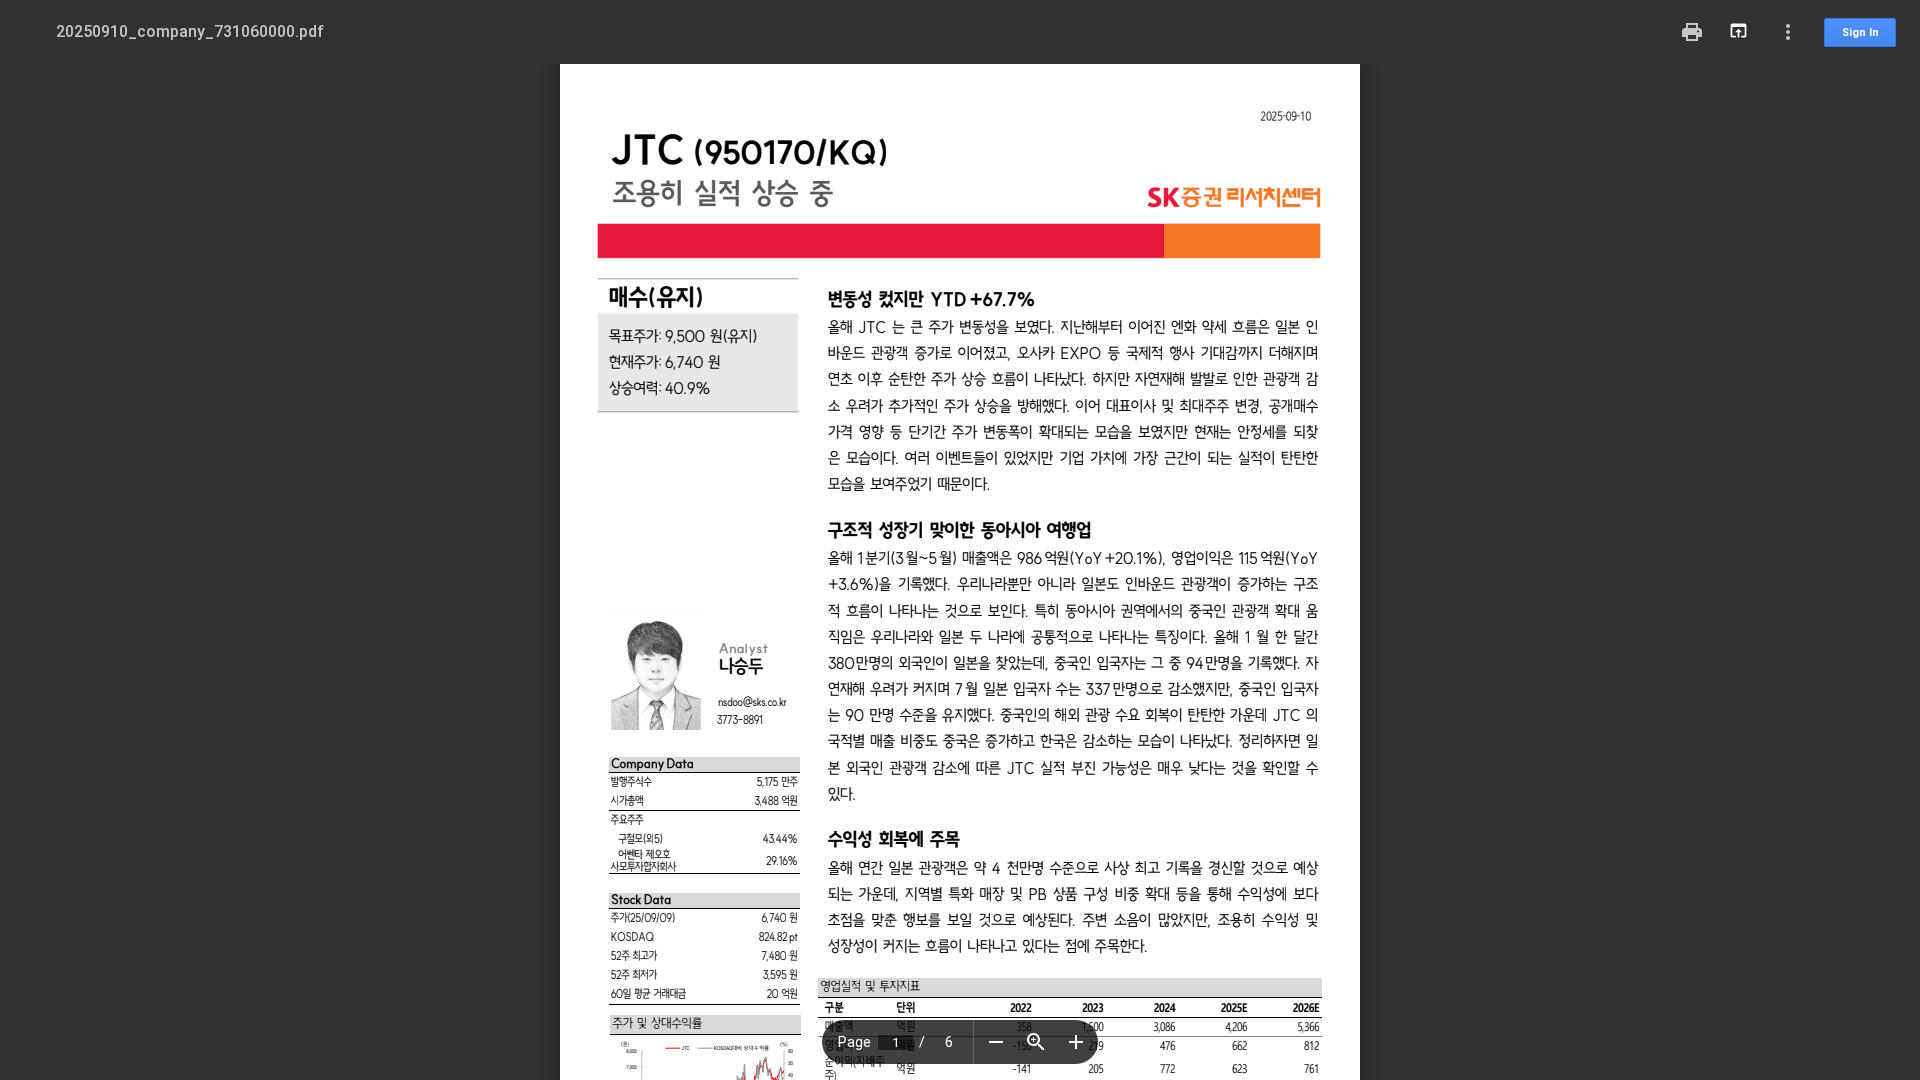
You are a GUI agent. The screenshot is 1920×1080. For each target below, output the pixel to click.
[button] (996, 1042)
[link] (752, 701)
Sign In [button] (1860, 32)
